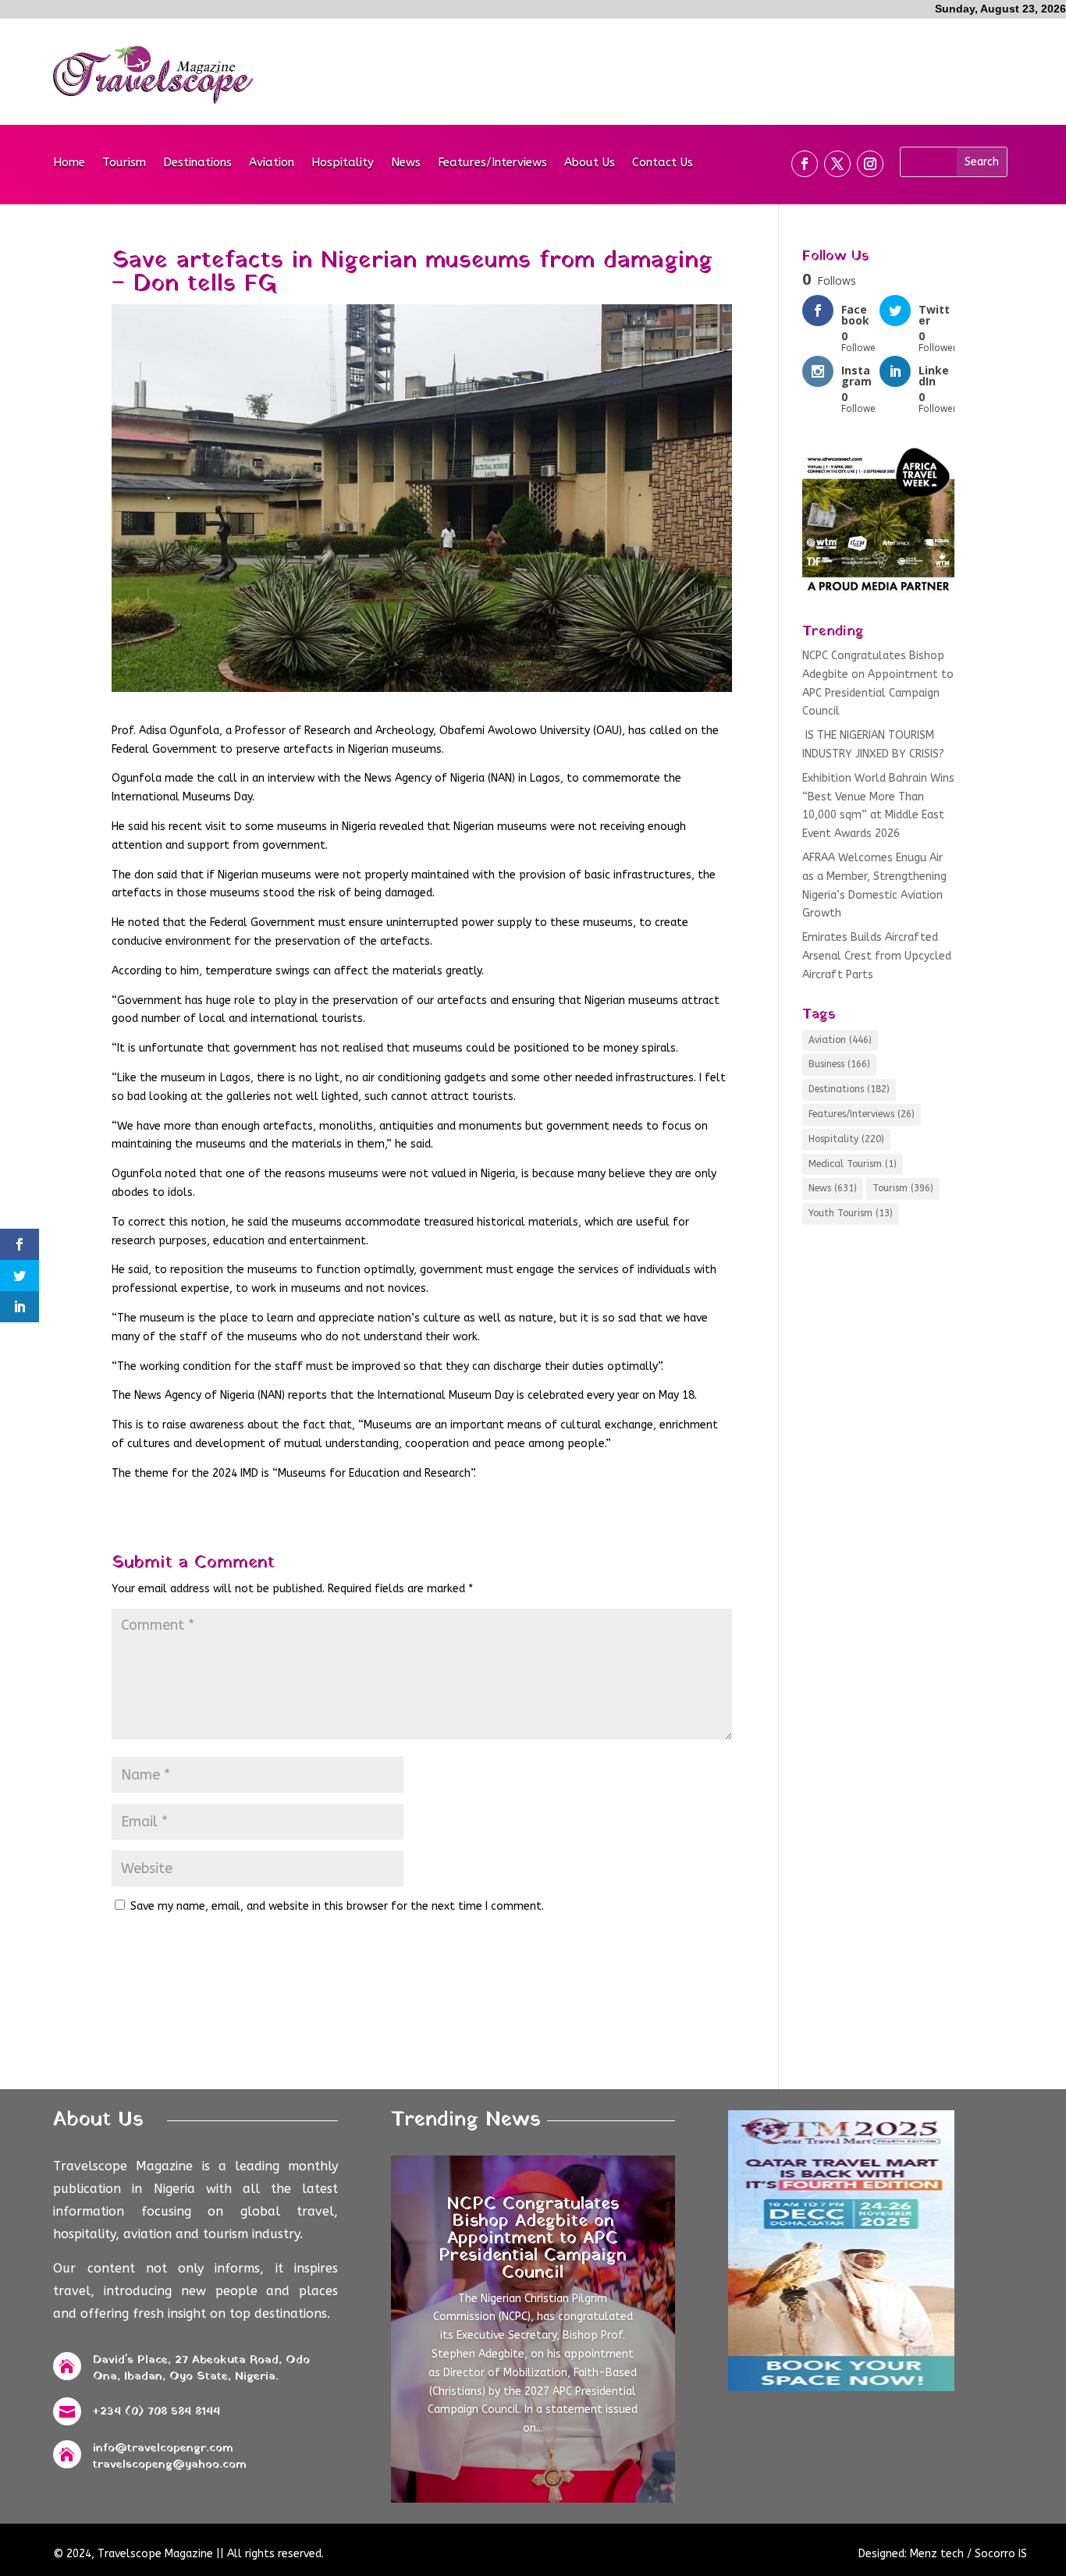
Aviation (272, 163)
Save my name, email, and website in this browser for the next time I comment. (337, 1906)
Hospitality (343, 163)
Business (839, 1064)
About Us (590, 163)
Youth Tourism (851, 1213)
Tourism (124, 163)
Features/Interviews (492, 163)
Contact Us (663, 163)
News (406, 163)
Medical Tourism (853, 1164)
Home (69, 163)
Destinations (197, 163)
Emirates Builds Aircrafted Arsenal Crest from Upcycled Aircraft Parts (877, 956)
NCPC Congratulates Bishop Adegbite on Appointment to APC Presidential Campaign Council (533, 2239)
